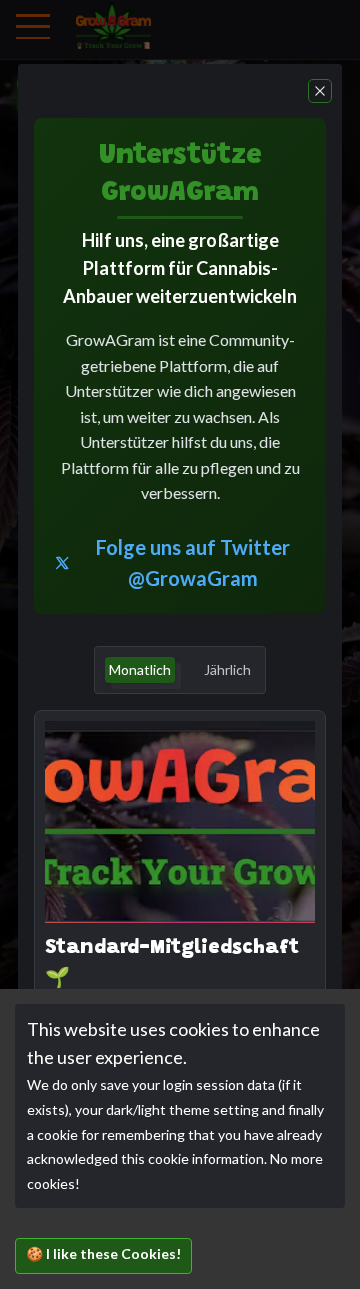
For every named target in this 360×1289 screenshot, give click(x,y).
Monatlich (140, 669)
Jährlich (227, 669)
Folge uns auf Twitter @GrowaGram (193, 562)
